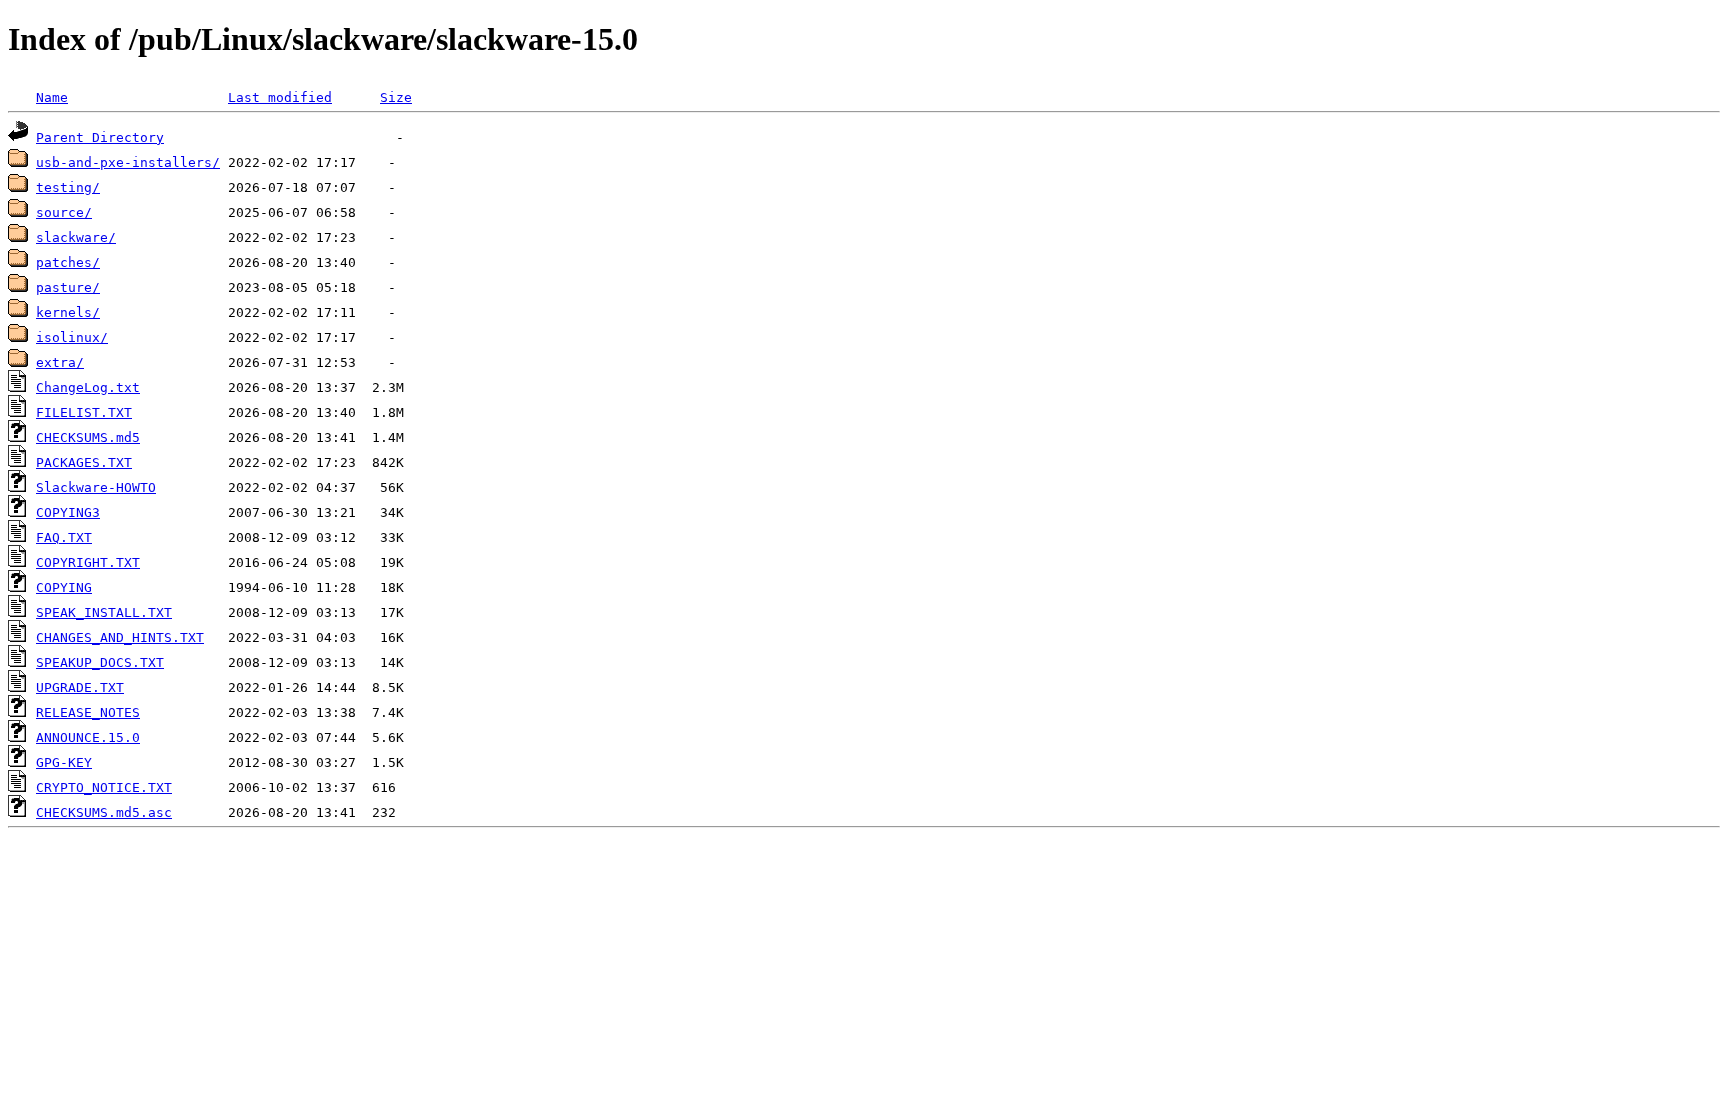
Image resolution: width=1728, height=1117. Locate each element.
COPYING (64, 587)
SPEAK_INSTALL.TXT (104, 612)
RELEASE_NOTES (88, 712)
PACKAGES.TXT (84, 462)
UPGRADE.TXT (80, 687)
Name (52, 97)
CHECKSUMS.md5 (88, 437)
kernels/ (68, 312)
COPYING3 (68, 512)
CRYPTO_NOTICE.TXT (104, 787)
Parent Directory (100, 137)
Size (396, 97)
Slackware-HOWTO (96, 487)
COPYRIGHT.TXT (88, 562)
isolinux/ (72, 337)
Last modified (280, 97)
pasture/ (68, 287)
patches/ (68, 262)
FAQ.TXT (64, 537)
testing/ (68, 187)
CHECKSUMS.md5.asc (104, 812)
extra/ (60, 362)
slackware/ (76, 237)
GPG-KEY (64, 762)
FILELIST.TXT (84, 412)
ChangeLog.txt (88, 387)
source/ (64, 212)
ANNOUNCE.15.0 (88, 737)
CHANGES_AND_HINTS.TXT (120, 637)
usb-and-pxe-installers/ (128, 162)
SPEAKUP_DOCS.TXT (100, 662)
